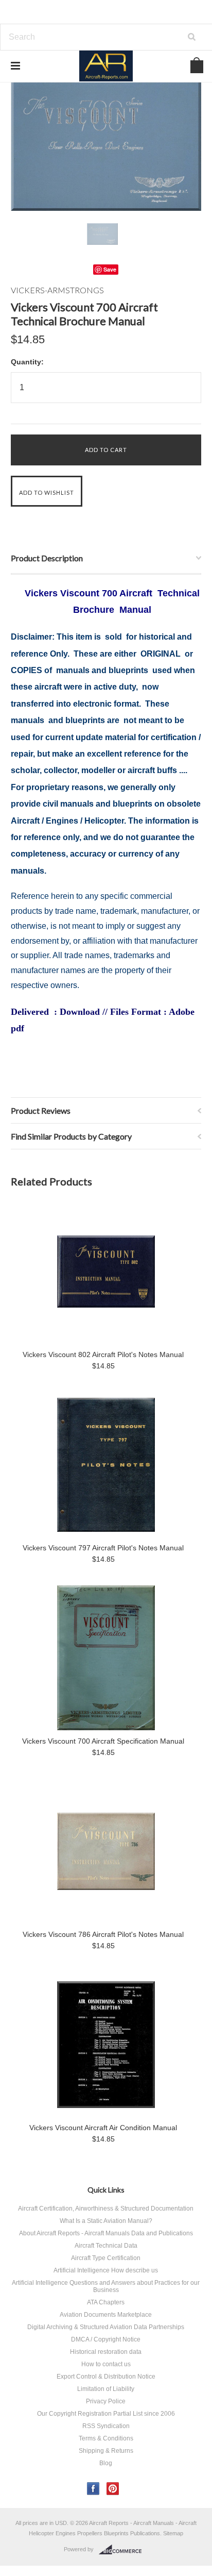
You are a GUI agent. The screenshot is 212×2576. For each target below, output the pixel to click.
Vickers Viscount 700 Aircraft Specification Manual (103, 1741)
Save (110, 269)
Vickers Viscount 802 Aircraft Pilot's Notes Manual (103, 1354)
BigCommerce (123, 2550)
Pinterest (113, 2489)
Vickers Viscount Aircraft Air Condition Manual (103, 2128)
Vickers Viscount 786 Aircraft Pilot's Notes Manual (103, 1934)
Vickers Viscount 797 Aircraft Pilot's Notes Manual (103, 1548)
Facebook (93, 2489)
